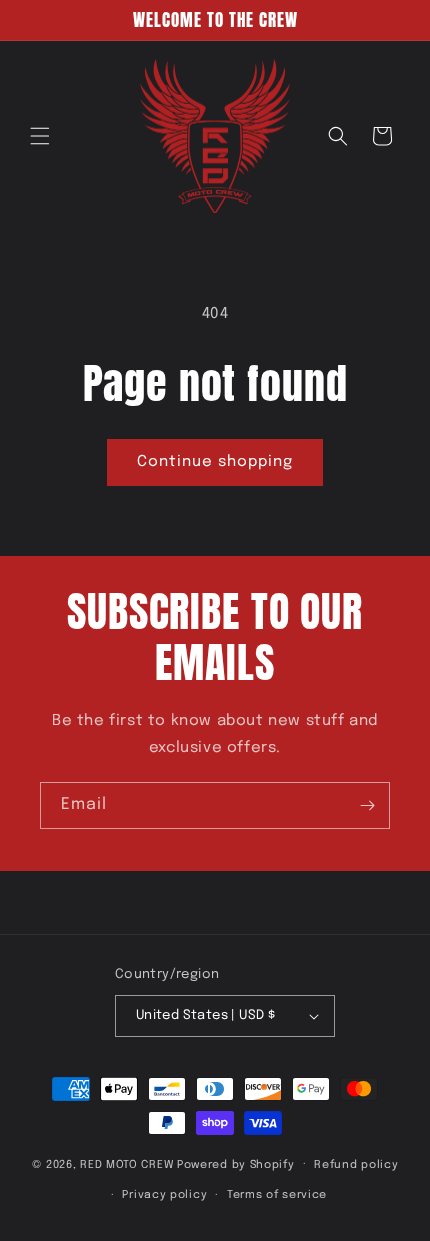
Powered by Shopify (236, 1164)
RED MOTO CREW (126, 1164)
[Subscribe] (367, 805)
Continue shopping (215, 462)
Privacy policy (164, 1195)
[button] (40, 136)
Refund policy (356, 1165)
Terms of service (277, 1195)
